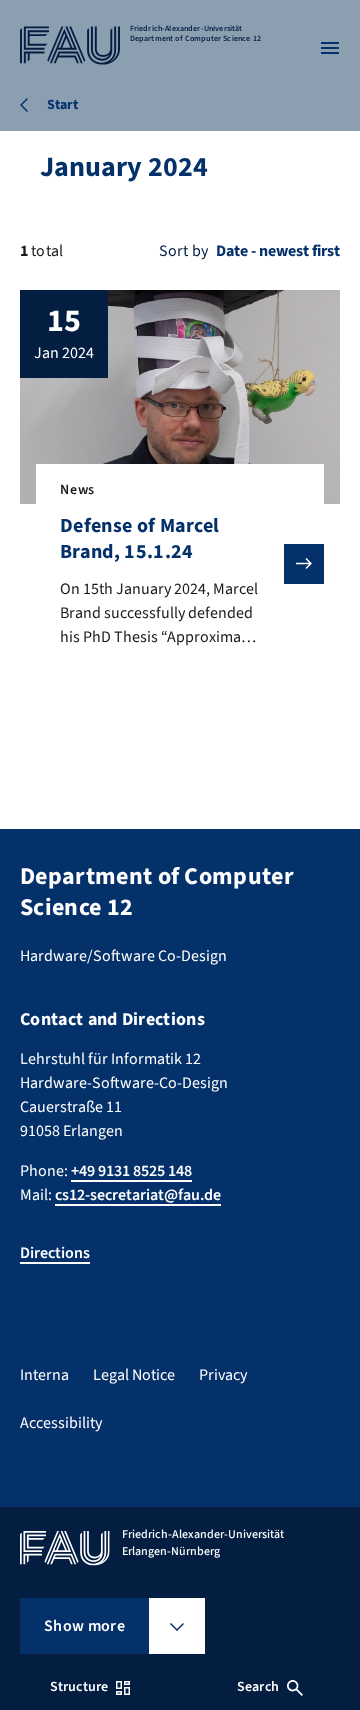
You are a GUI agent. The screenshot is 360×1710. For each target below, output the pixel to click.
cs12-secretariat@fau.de (138, 1195)
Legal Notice (134, 1375)
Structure (79, 1687)
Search (258, 1687)
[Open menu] (330, 48)
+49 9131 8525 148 (131, 1171)
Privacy (223, 1375)
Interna (44, 1375)
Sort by (183, 251)
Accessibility (61, 1423)
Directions (55, 1253)
